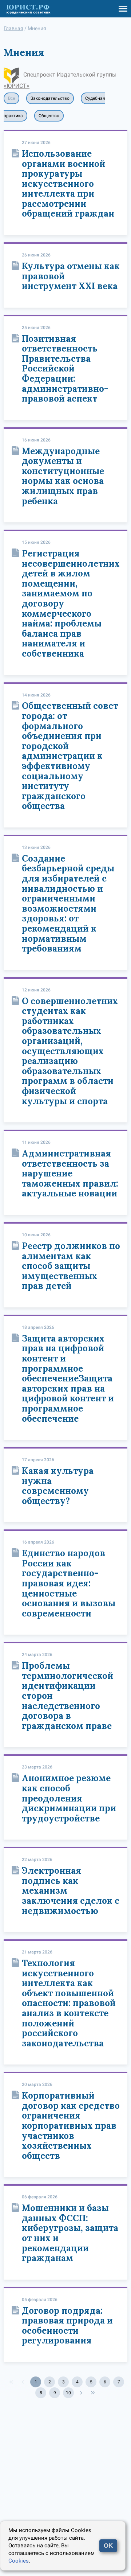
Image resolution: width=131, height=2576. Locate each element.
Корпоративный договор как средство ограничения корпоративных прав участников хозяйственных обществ (71, 2126)
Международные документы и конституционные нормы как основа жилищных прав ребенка (63, 476)
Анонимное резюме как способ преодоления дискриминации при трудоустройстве (69, 1798)
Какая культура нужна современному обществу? (58, 1486)
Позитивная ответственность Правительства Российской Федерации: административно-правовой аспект (65, 369)
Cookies (19, 2561)
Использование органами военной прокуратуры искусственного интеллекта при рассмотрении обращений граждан (68, 184)
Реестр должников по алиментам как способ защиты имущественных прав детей (71, 1266)
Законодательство (50, 98)
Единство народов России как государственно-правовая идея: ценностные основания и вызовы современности (69, 1583)
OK (108, 2546)
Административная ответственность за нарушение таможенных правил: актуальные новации (70, 1173)
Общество (49, 116)
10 (68, 2393)
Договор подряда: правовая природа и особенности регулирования (67, 2326)
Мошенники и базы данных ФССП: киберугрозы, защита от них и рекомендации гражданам (70, 2233)
